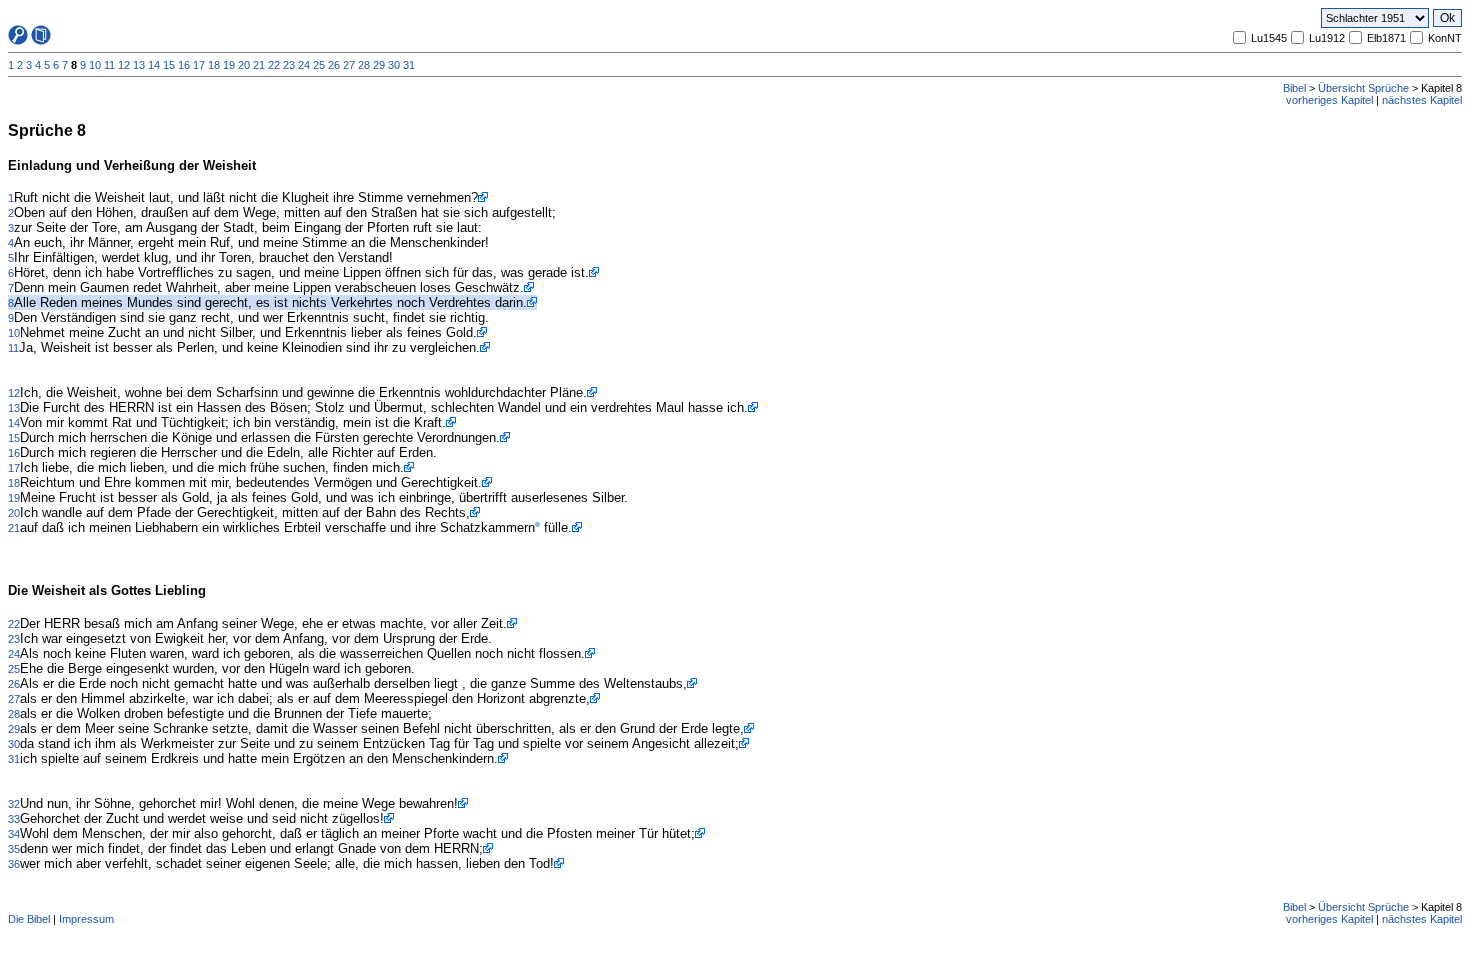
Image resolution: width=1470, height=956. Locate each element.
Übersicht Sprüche (1363, 88)
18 (214, 65)
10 (95, 65)
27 (349, 65)
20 (244, 65)
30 (394, 65)
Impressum (86, 919)
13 (139, 65)
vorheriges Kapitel (1329, 100)
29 (379, 65)
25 (319, 65)
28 (364, 65)
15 (169, 65)
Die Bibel (29, 919)
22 (274, 65)
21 (259, 65)
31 (409, 65)
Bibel (1294, 88)
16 (184, 65)
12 (124, 65)
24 (304, 65)
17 (199, 65)
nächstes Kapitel (1422, 100)
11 (109, 65)
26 (334, 65)
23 (289, 65)
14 (154, 65)
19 (229, 65)
